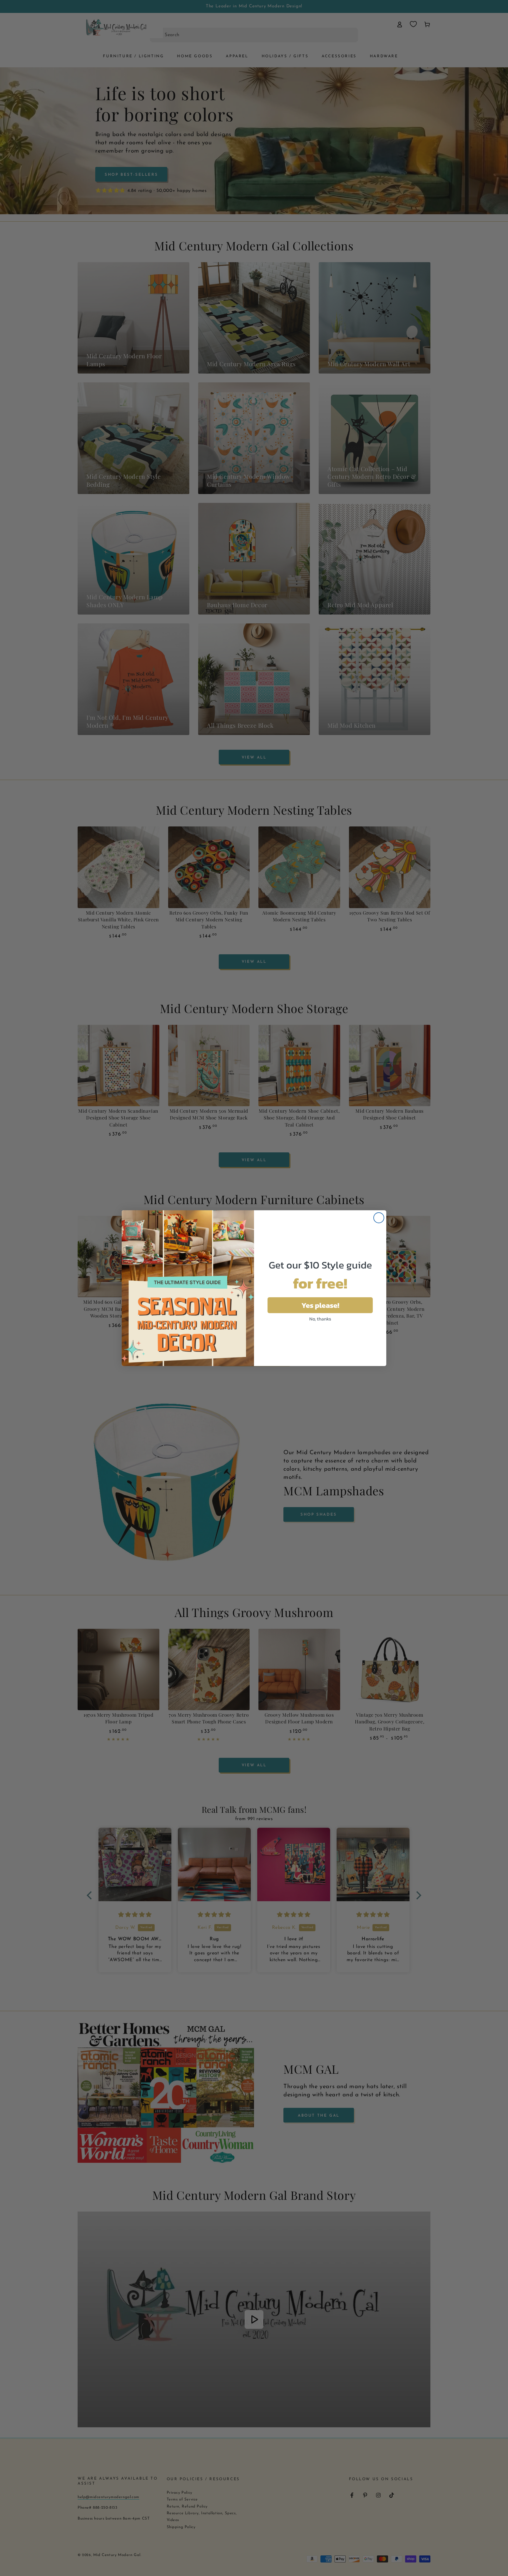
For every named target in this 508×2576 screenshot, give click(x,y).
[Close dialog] (379, 1218)
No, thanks (320, 1319)
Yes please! (320, 1305)
